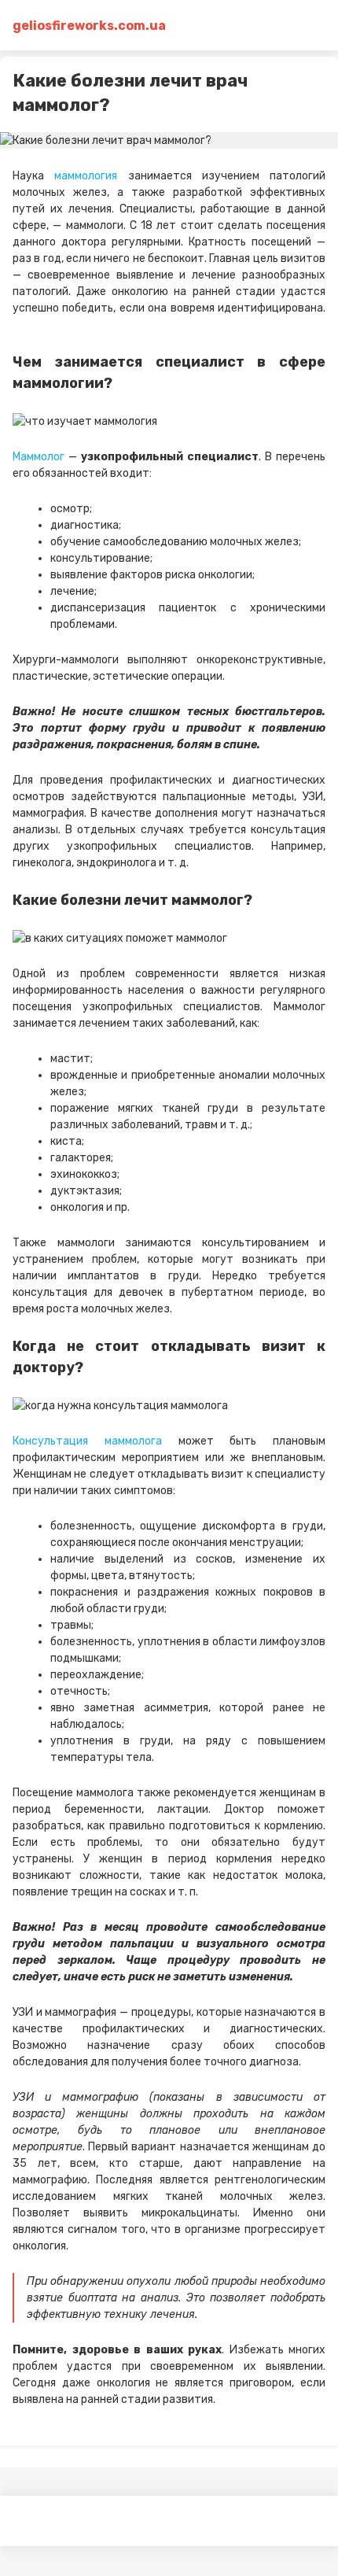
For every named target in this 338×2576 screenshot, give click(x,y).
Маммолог (39, 457)
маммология (86, 176)
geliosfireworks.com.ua (75, 26)
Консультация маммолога (87, 1441)
